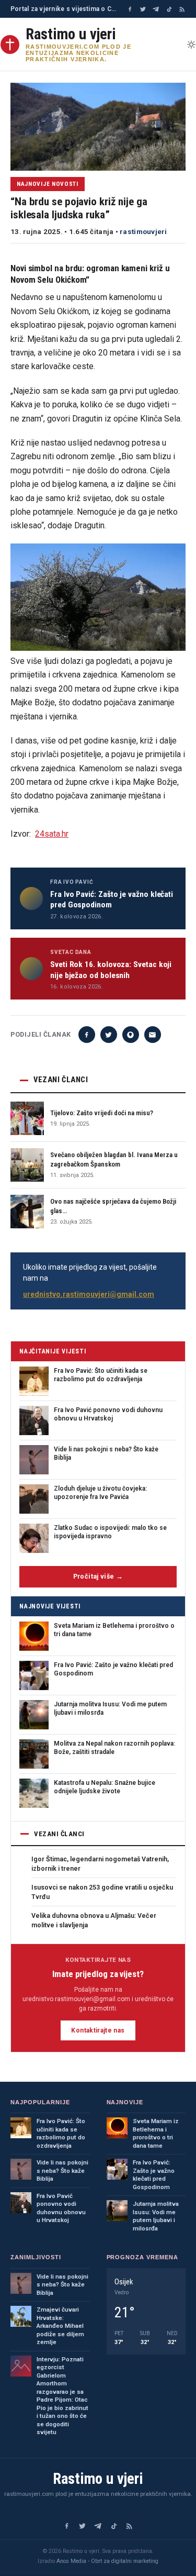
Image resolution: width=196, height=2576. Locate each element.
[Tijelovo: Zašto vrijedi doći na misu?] (27, 1118)
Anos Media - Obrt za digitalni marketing (107, 2561)
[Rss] (182, 9)
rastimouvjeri (143, 231)
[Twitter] (143, 9)
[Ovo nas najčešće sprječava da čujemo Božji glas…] (27, 1212)
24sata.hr (52, 834)
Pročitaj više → (98, 1576)
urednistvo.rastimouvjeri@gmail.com (89, 1294)
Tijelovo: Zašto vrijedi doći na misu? (102, 1113)
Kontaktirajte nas (98, 2030)
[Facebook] (130, 9)
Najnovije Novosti (48, 184)
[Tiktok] (169, 9)
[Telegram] (156, 9)
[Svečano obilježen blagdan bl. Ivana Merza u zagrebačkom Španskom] (27, 1165)
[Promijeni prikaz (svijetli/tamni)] (191, 45)
